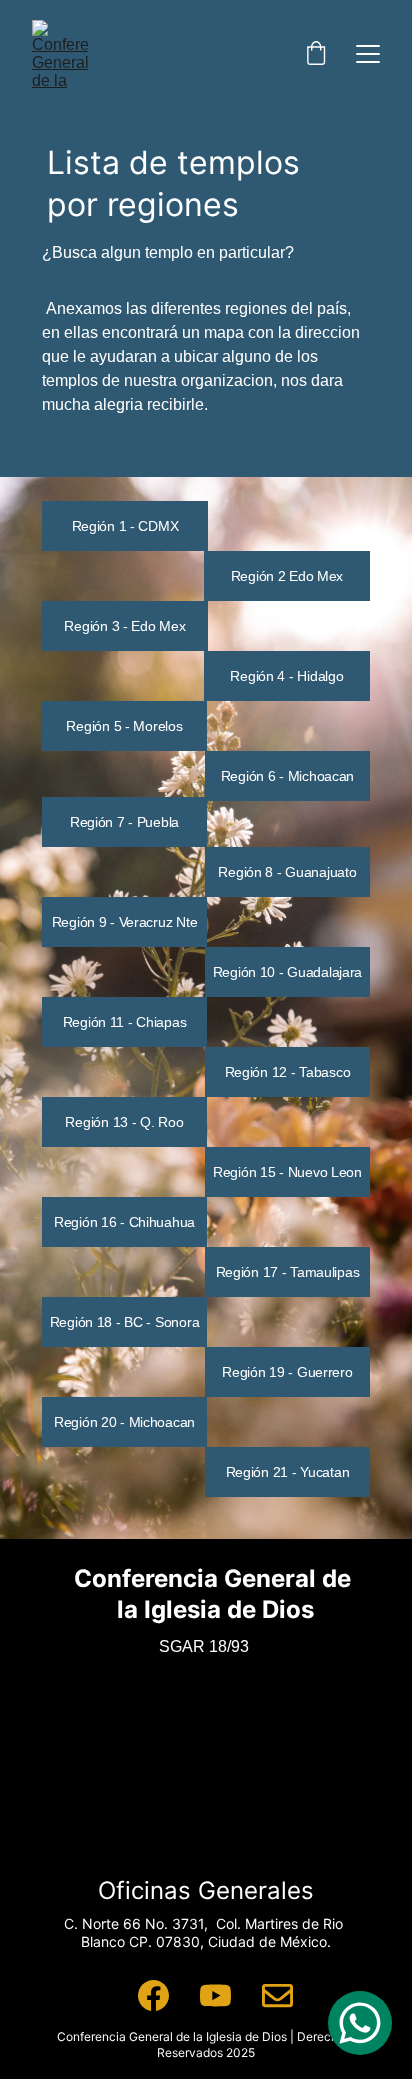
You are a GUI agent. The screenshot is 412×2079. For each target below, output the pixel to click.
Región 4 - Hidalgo (286, 676)
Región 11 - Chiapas (125, 1022)
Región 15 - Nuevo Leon (287, 1172)
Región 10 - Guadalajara (288, 972)
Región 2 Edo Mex (287, 576)
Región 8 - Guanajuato (287, 872)
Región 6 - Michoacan (287, 776)
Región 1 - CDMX (125, 526)
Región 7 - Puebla (124, 822)
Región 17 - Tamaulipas (288, 1272)
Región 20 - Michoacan (124, 1422)
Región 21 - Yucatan (288, 1472)
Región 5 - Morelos (124, 726)
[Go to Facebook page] (153, 1995)
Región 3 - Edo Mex (124, 626)
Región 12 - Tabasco (288, 1072)
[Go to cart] (316, 54)
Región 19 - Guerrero (287, 1372)
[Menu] (368, 54)
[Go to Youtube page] (215, 1995)
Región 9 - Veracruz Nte (125, 922)
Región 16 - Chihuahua (124, 1222)
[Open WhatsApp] (360, 2023)
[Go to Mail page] (277, 1995)
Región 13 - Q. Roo (124, 1122)
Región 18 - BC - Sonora (125, 1322)
